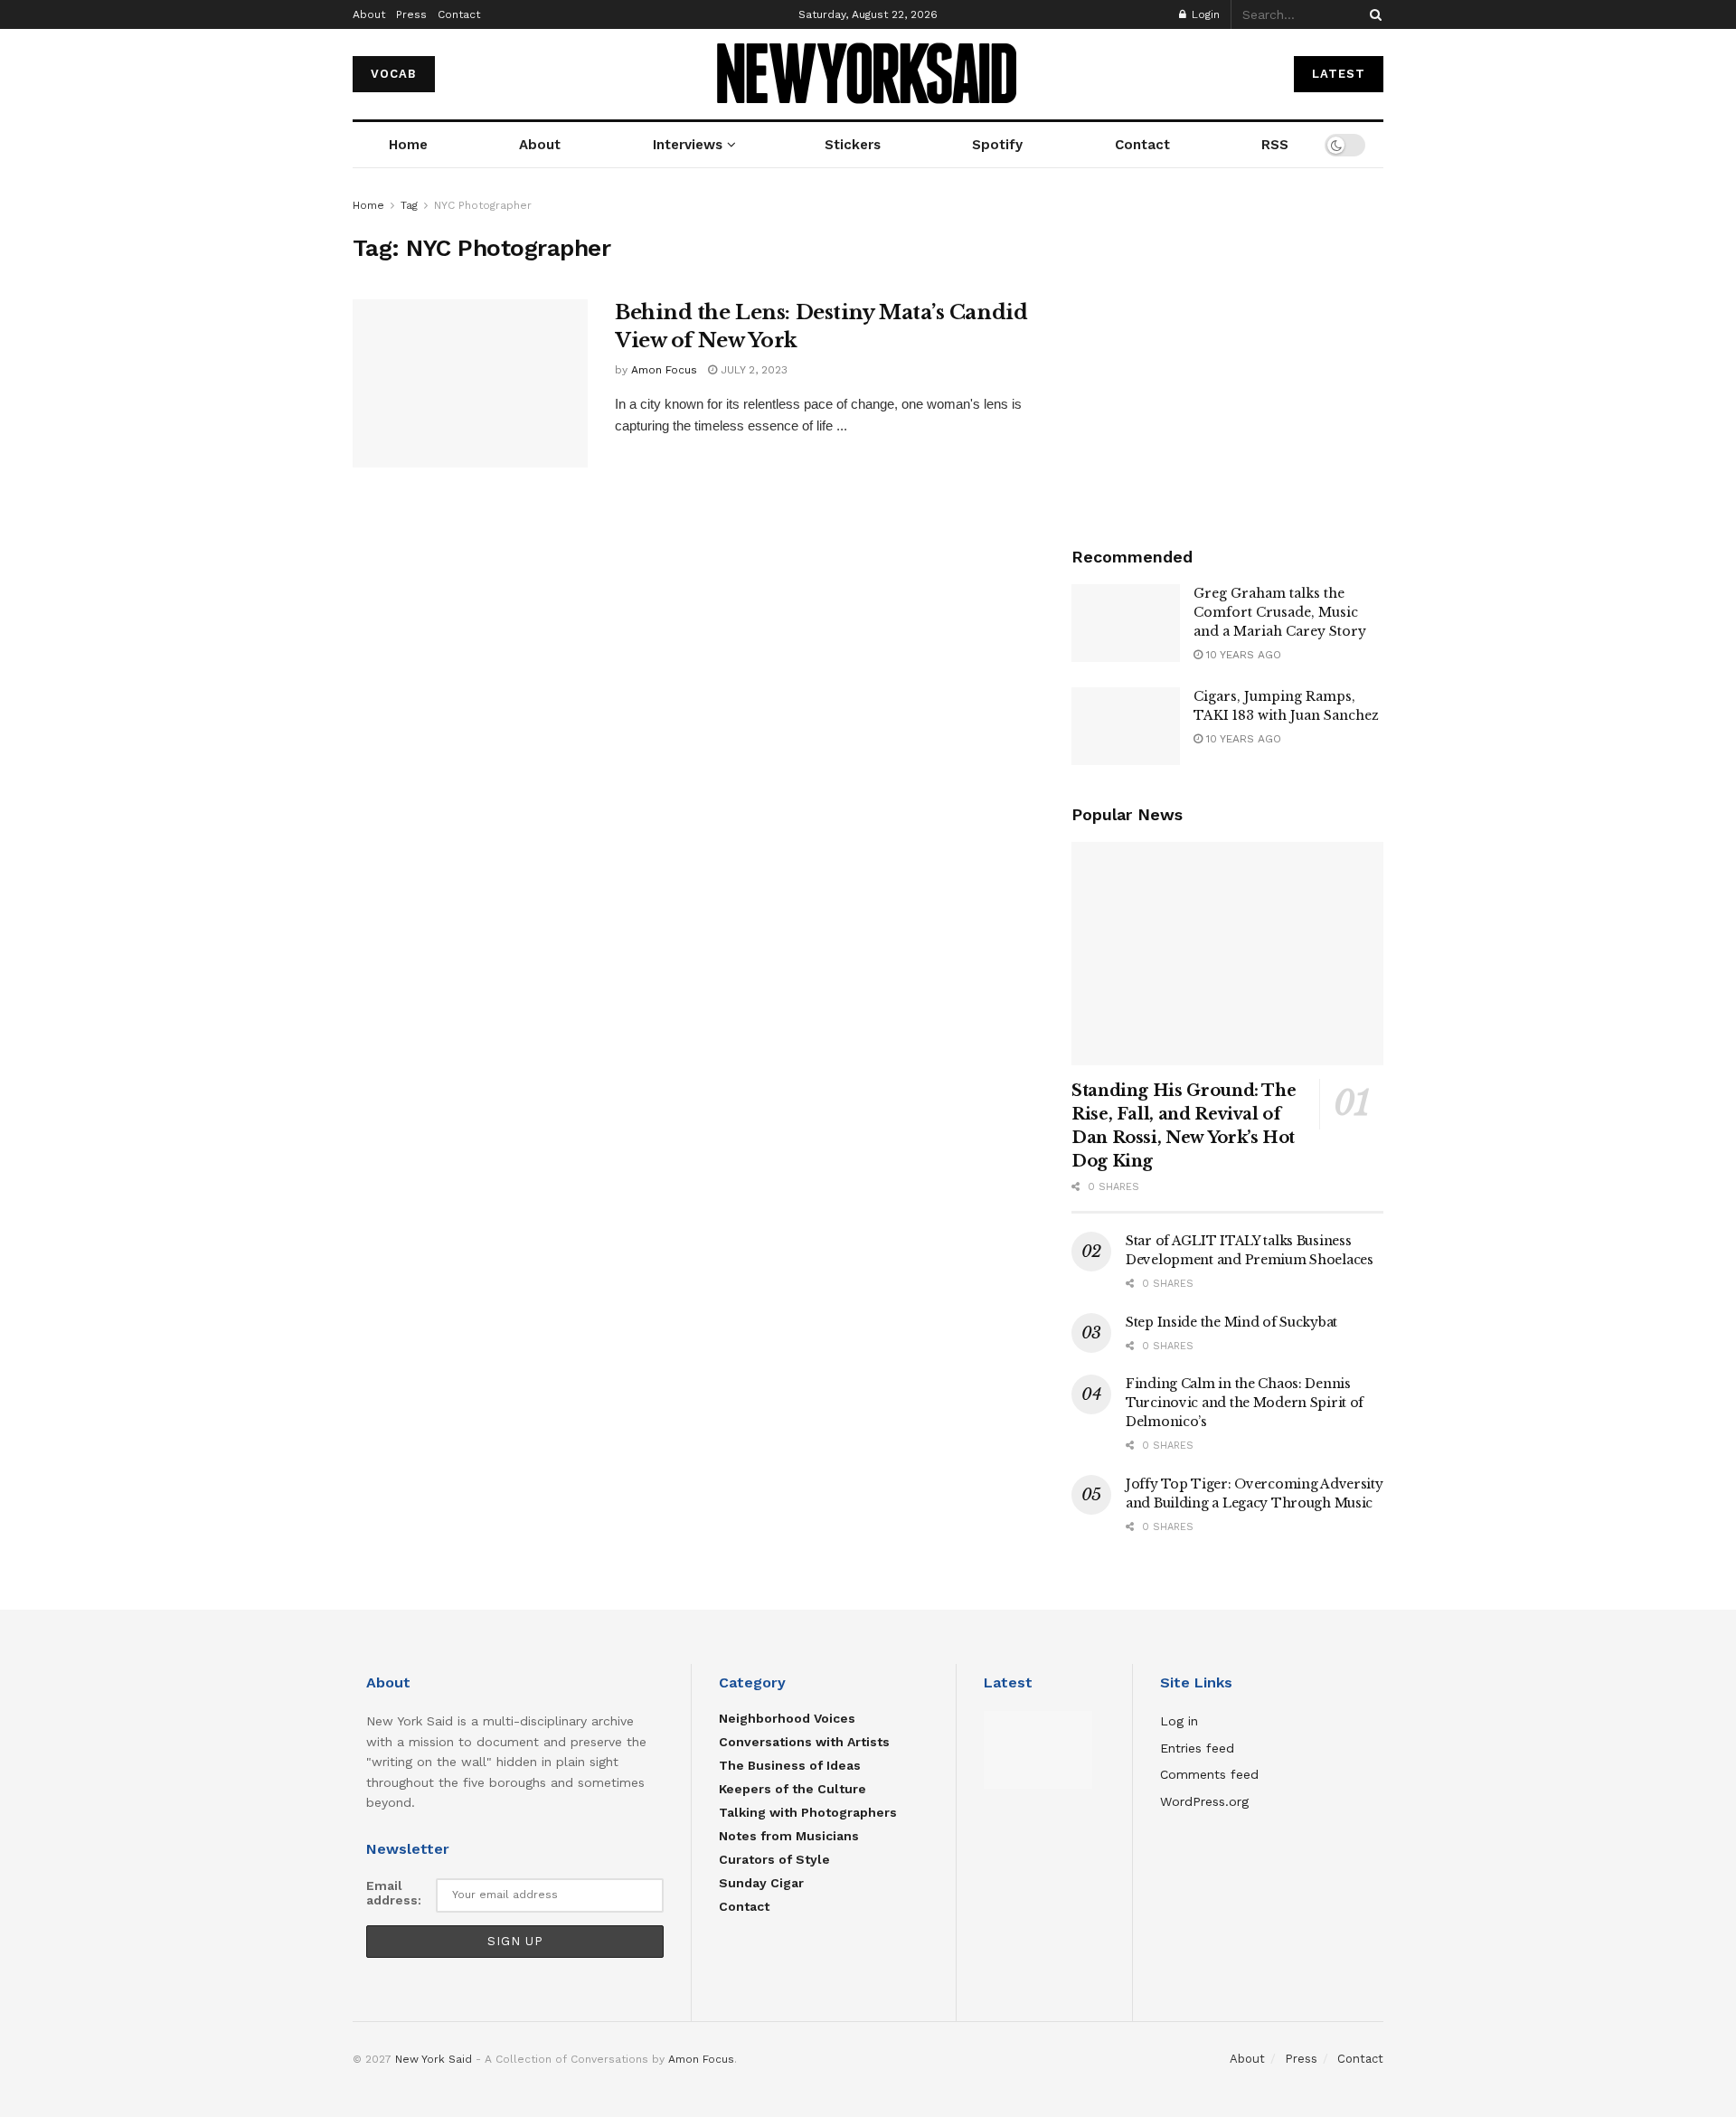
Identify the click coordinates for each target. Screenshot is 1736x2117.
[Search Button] (1373, 14)
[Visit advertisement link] (1227, 351)
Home (408, 145)
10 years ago (1242, 655)
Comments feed (1209, 1774)
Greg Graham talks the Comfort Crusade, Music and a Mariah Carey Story (1280, 612)
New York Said (434, 2059)
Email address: (394, 1893)
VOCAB (394, 74)
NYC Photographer (483, 205)
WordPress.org (1204, 1801)
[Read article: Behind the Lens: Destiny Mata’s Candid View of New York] (470, 383)
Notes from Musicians (789, 1836)
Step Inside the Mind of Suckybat (1231, 1322)
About (369, 14)
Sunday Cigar (761, 1883)
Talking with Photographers (808, 1812)
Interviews (688, 145)
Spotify (997, 145)
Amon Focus (664, 370)
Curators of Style (774, 1859)
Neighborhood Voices (787, 1718)
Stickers (853, 145)
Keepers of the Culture (793, 1789)
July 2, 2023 (752, 370)
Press (411, 14)
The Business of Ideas (790, 1765)
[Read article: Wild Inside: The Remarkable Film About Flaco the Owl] (1038, 1750)
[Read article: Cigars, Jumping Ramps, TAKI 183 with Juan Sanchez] (1126, 726)
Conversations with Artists (804, 1742)
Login (1204, 14)
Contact (459, 14)
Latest (1339, 74)
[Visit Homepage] (868, 75)
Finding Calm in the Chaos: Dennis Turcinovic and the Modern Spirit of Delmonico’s (1245, 1403)
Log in (1179, 1721)
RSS (1275, 145)
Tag (409, 205)
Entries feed (1197, 1748)
